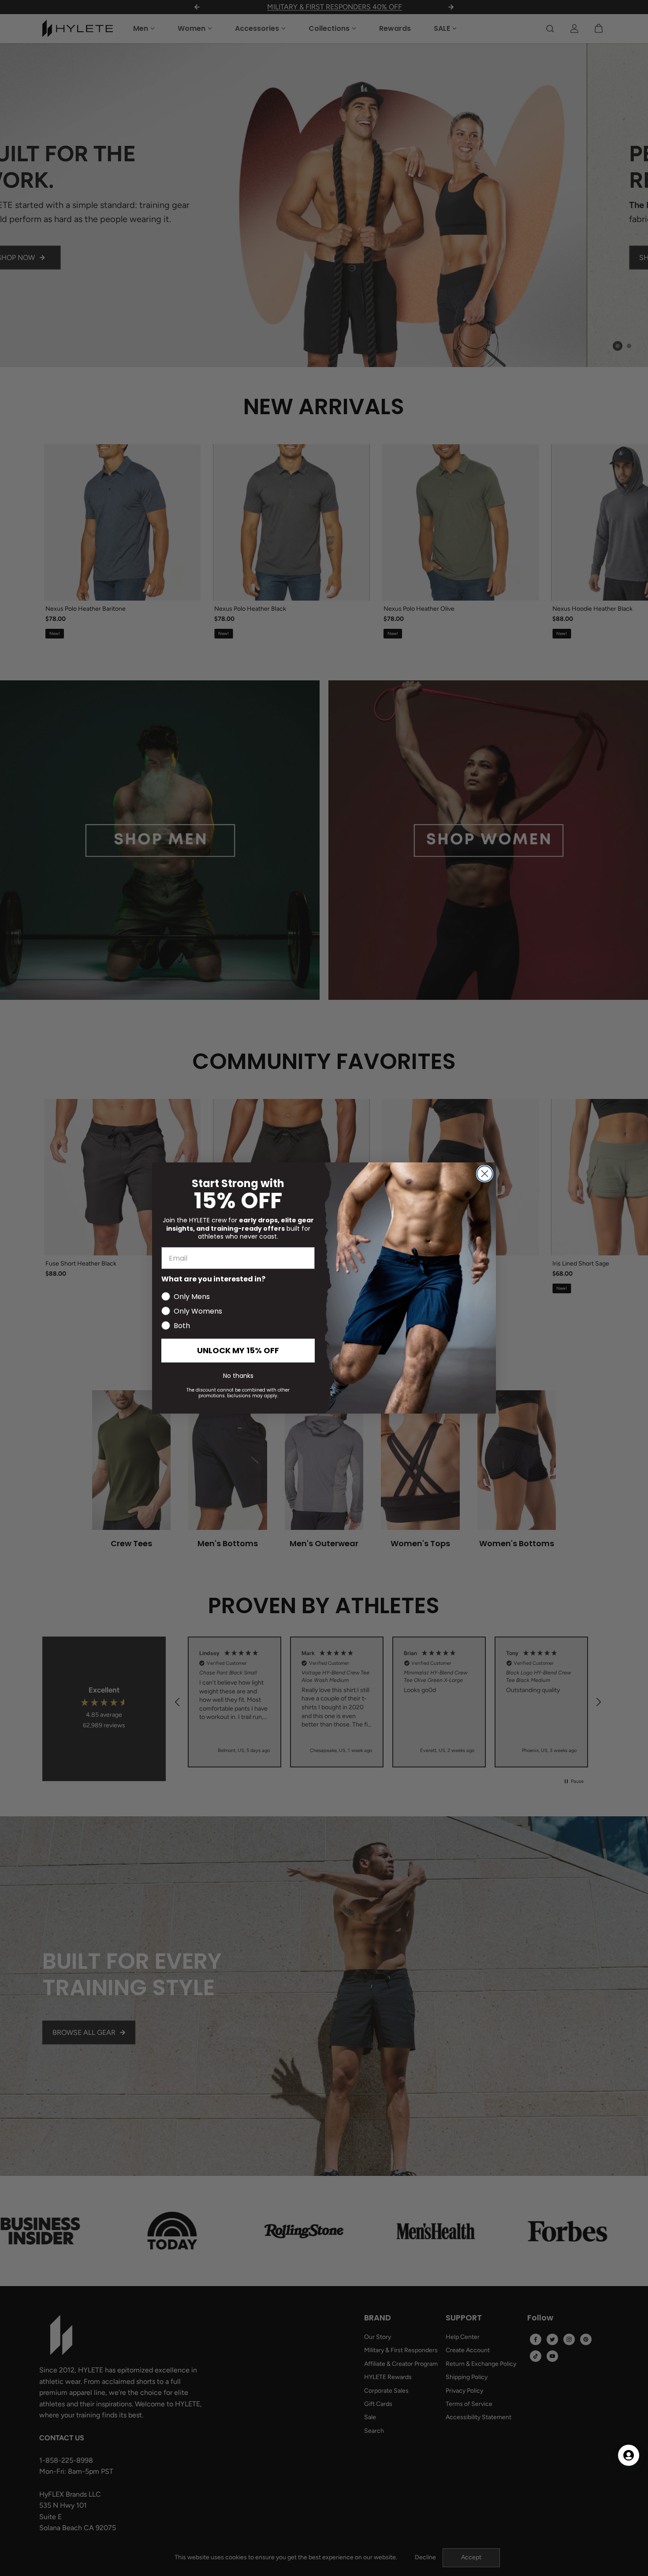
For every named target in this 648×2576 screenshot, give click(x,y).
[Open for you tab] (629, 2455)
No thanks (238, 1376)
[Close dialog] (485, 1174)
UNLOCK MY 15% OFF (238, 1350)
